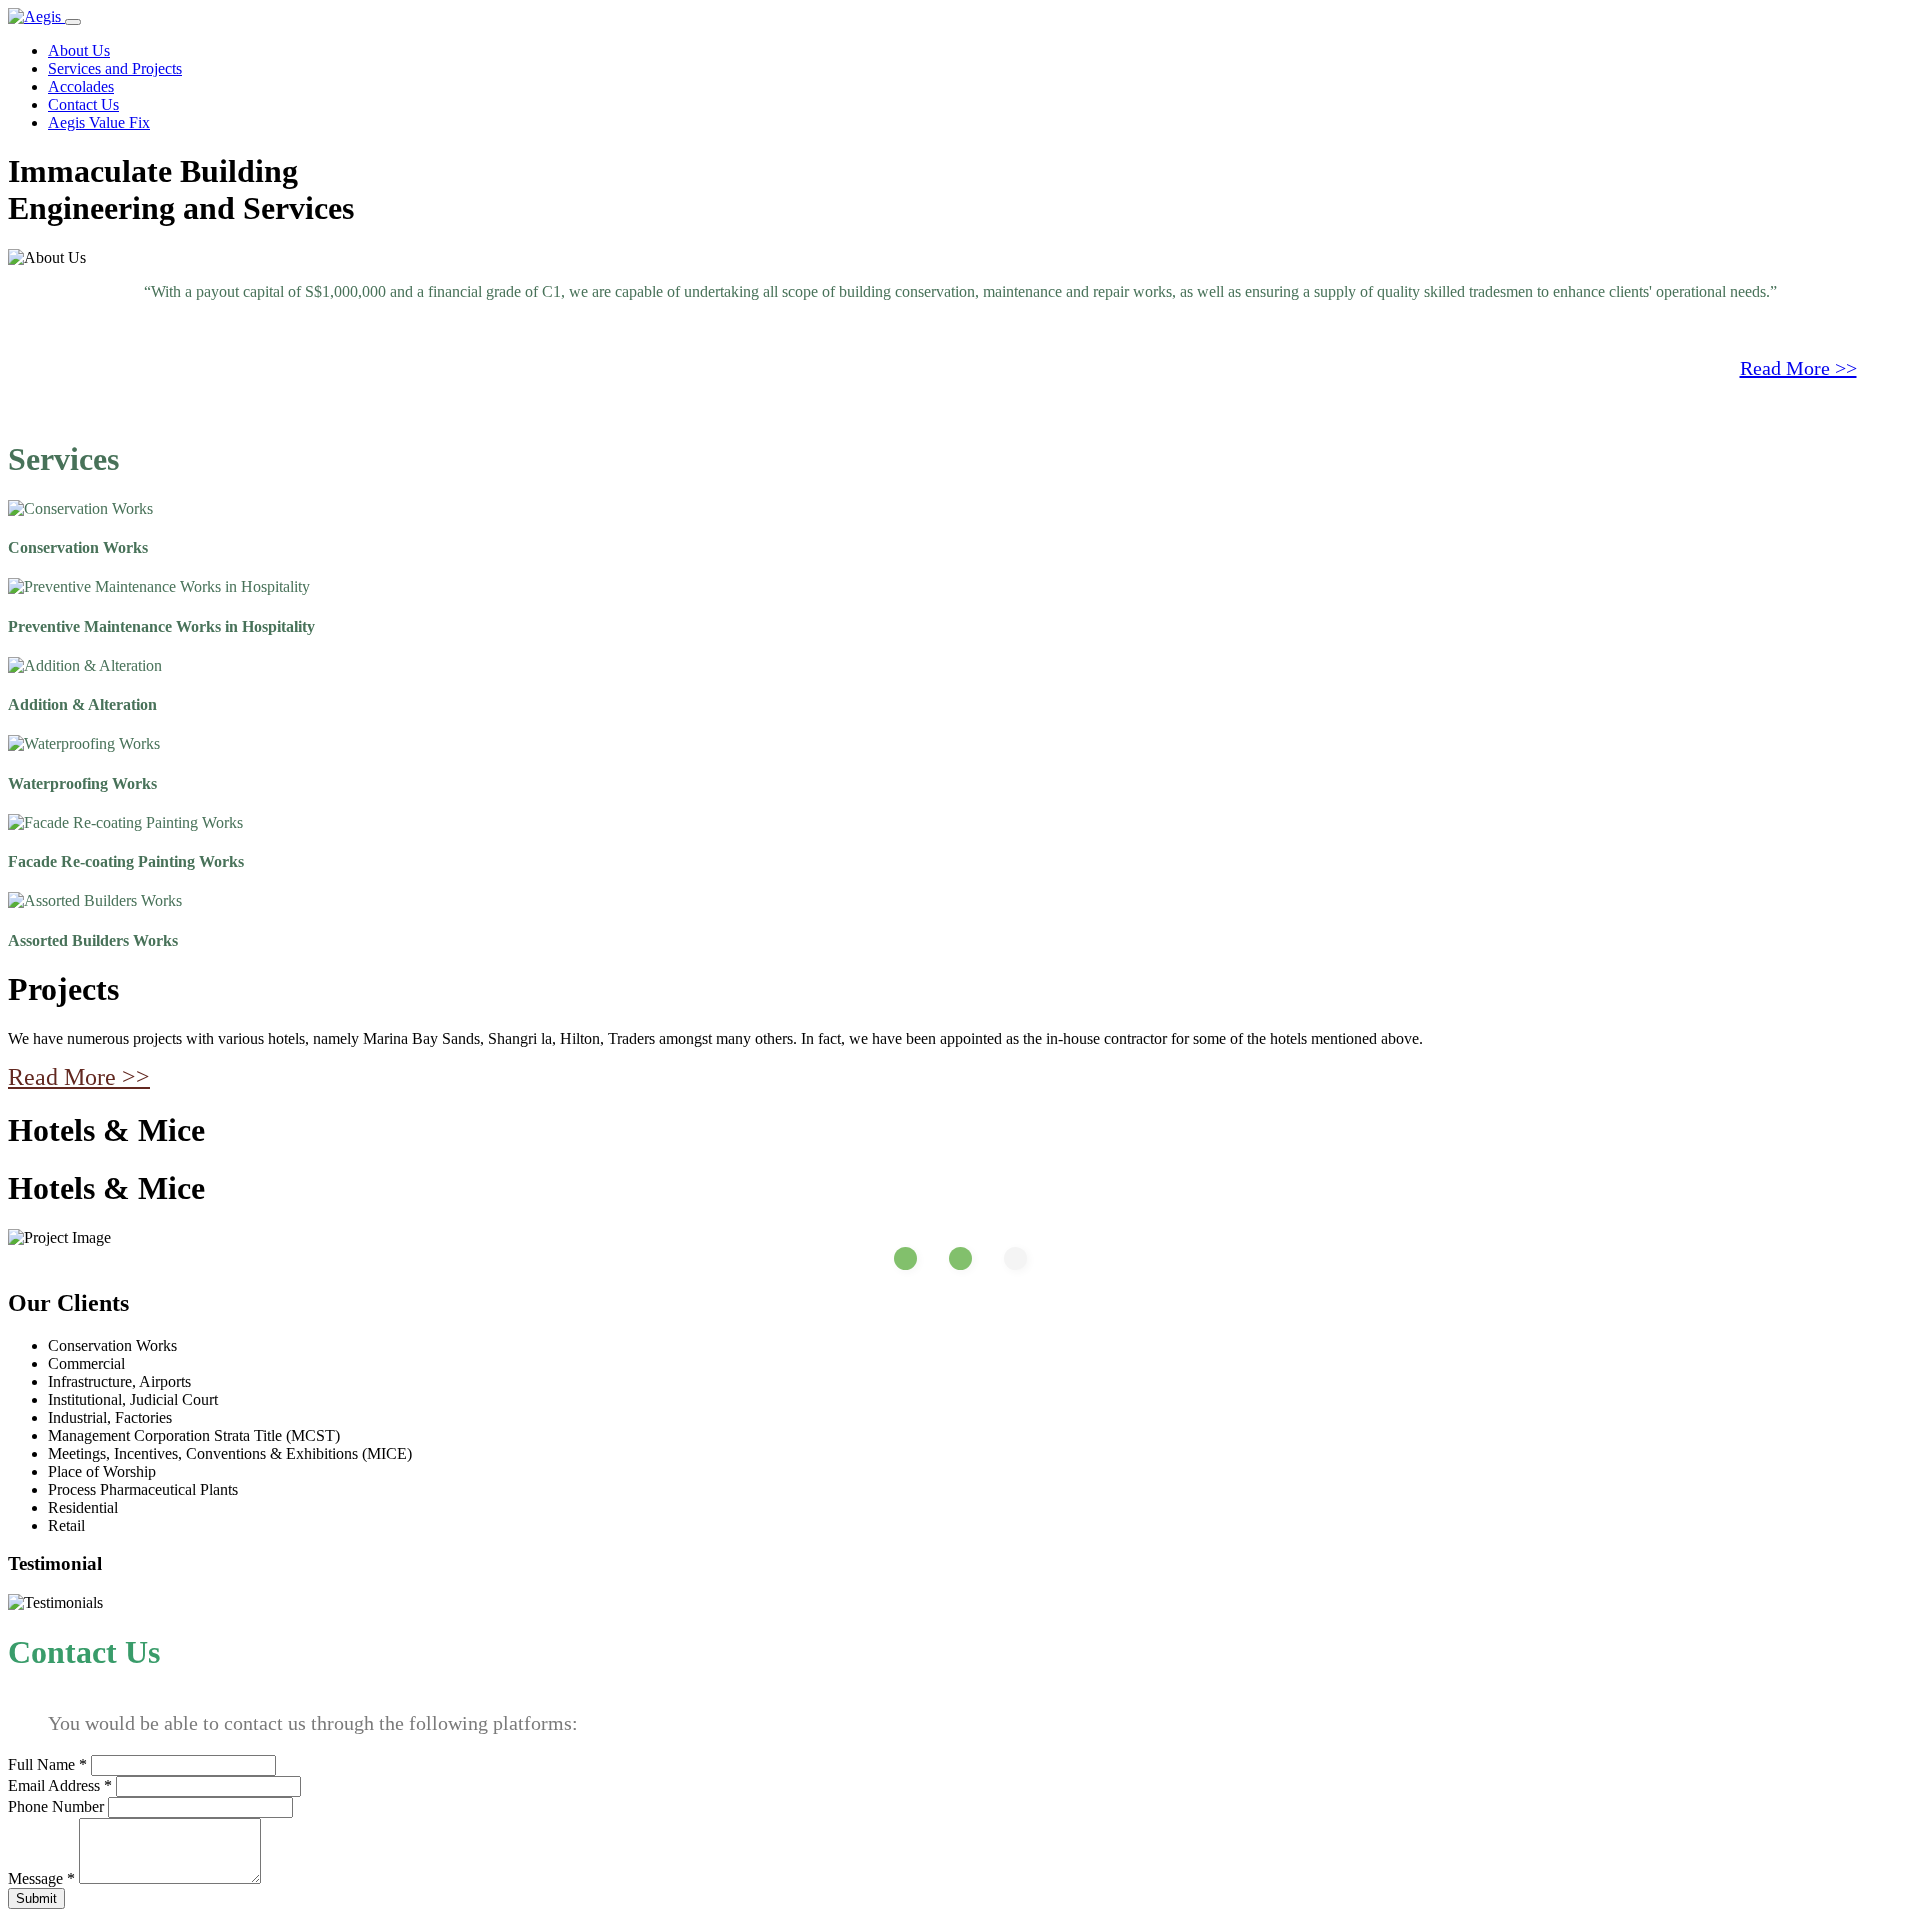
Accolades (81, 86)
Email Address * (60, 1785)
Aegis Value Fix (99, 122)
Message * (41, 1878)
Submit (36, 1898)
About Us (79, 50)
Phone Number (56, 1806)
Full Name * (47, 1764)
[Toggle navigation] (73, 22)
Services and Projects (115, 68)
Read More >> (1798, 368)
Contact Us (83, 104)
